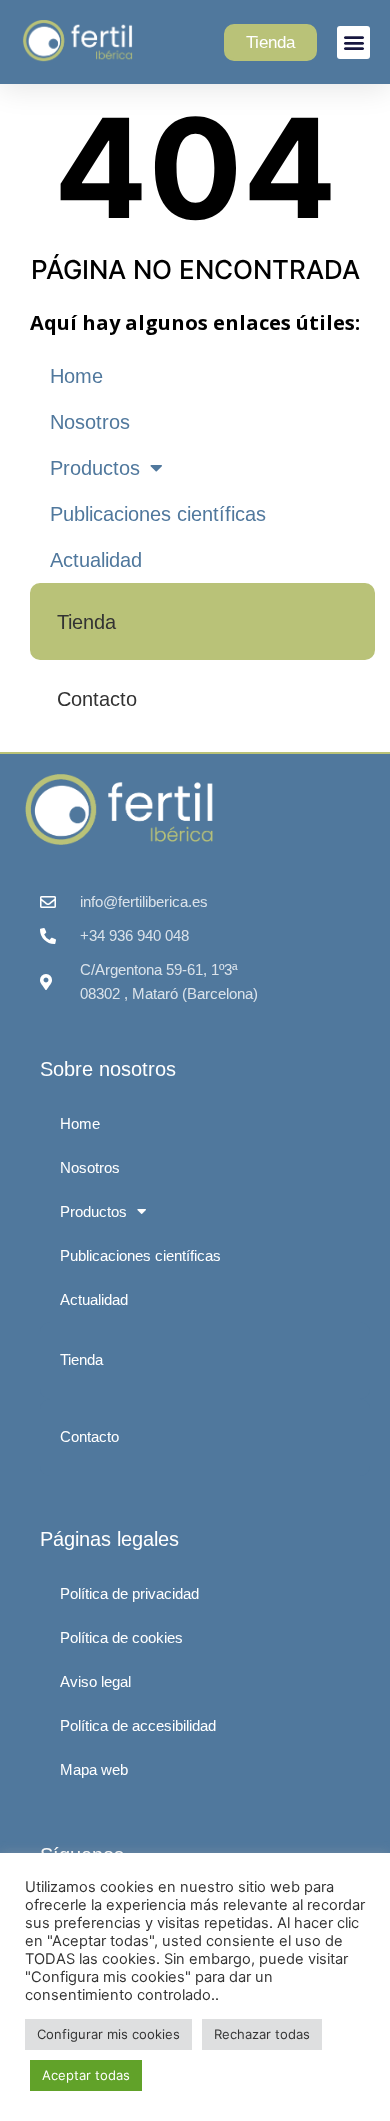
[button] (353, 42)
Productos (95, 468)
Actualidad (96, 560)
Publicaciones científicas (158, 514)
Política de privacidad (129, 1593)
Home (76, 376)
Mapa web (94, 1769)
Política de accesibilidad (138, 1725)
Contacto (97, 699)
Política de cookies (121, 1637)
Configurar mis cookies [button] (108, 2034)
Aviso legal (95, 1681)
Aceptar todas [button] (86, 2075)
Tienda (86, 622)
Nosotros (90, 422)
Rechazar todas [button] (262, 2034)
